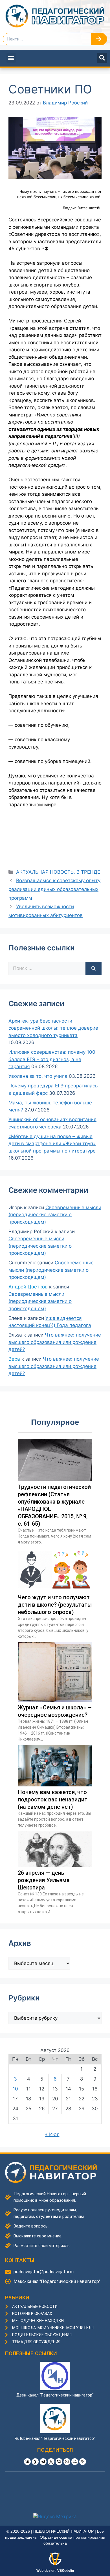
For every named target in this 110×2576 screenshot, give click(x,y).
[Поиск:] (47, 969)
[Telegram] (43, 2462)
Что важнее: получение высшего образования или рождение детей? (55, 1342)
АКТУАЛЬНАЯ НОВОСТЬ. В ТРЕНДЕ (58, 872)
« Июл (52, 2134)
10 (15, 2089)
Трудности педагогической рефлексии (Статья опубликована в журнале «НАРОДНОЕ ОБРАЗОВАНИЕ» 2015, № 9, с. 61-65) (54, 1505)
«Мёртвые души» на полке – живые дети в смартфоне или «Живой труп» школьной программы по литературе (52, 1144)
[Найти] (93, 969)
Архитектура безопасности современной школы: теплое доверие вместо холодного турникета (53, 1028)
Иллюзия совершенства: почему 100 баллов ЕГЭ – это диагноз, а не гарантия (52, 1059)
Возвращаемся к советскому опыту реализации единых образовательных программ (54, 889)
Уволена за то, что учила (38, 1076)
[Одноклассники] (35, 2462)
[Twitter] (51, 2462)
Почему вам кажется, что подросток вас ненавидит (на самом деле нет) (53, 1799)
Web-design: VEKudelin (55, 2571)
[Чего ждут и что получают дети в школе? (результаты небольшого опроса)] (55, 1590)
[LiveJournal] (83, 2462)
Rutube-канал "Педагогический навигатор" (55, 2438)
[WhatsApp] (67, 2462)
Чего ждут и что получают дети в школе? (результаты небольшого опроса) (55, 1605)
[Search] (99, 39)
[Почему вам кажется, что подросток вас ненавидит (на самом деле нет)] (55, 1785)
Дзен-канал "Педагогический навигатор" (55, 2395)
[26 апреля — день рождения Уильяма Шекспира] (55, 1865)
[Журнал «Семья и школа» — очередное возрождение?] (55, 1700)
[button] (11, 58)
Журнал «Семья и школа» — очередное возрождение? (55, 1711)
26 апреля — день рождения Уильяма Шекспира (44, 1880)
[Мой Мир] (75, 2462)
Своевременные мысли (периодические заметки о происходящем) (55, 1215)
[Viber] (59, 2462)
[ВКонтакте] (27, 2462)
